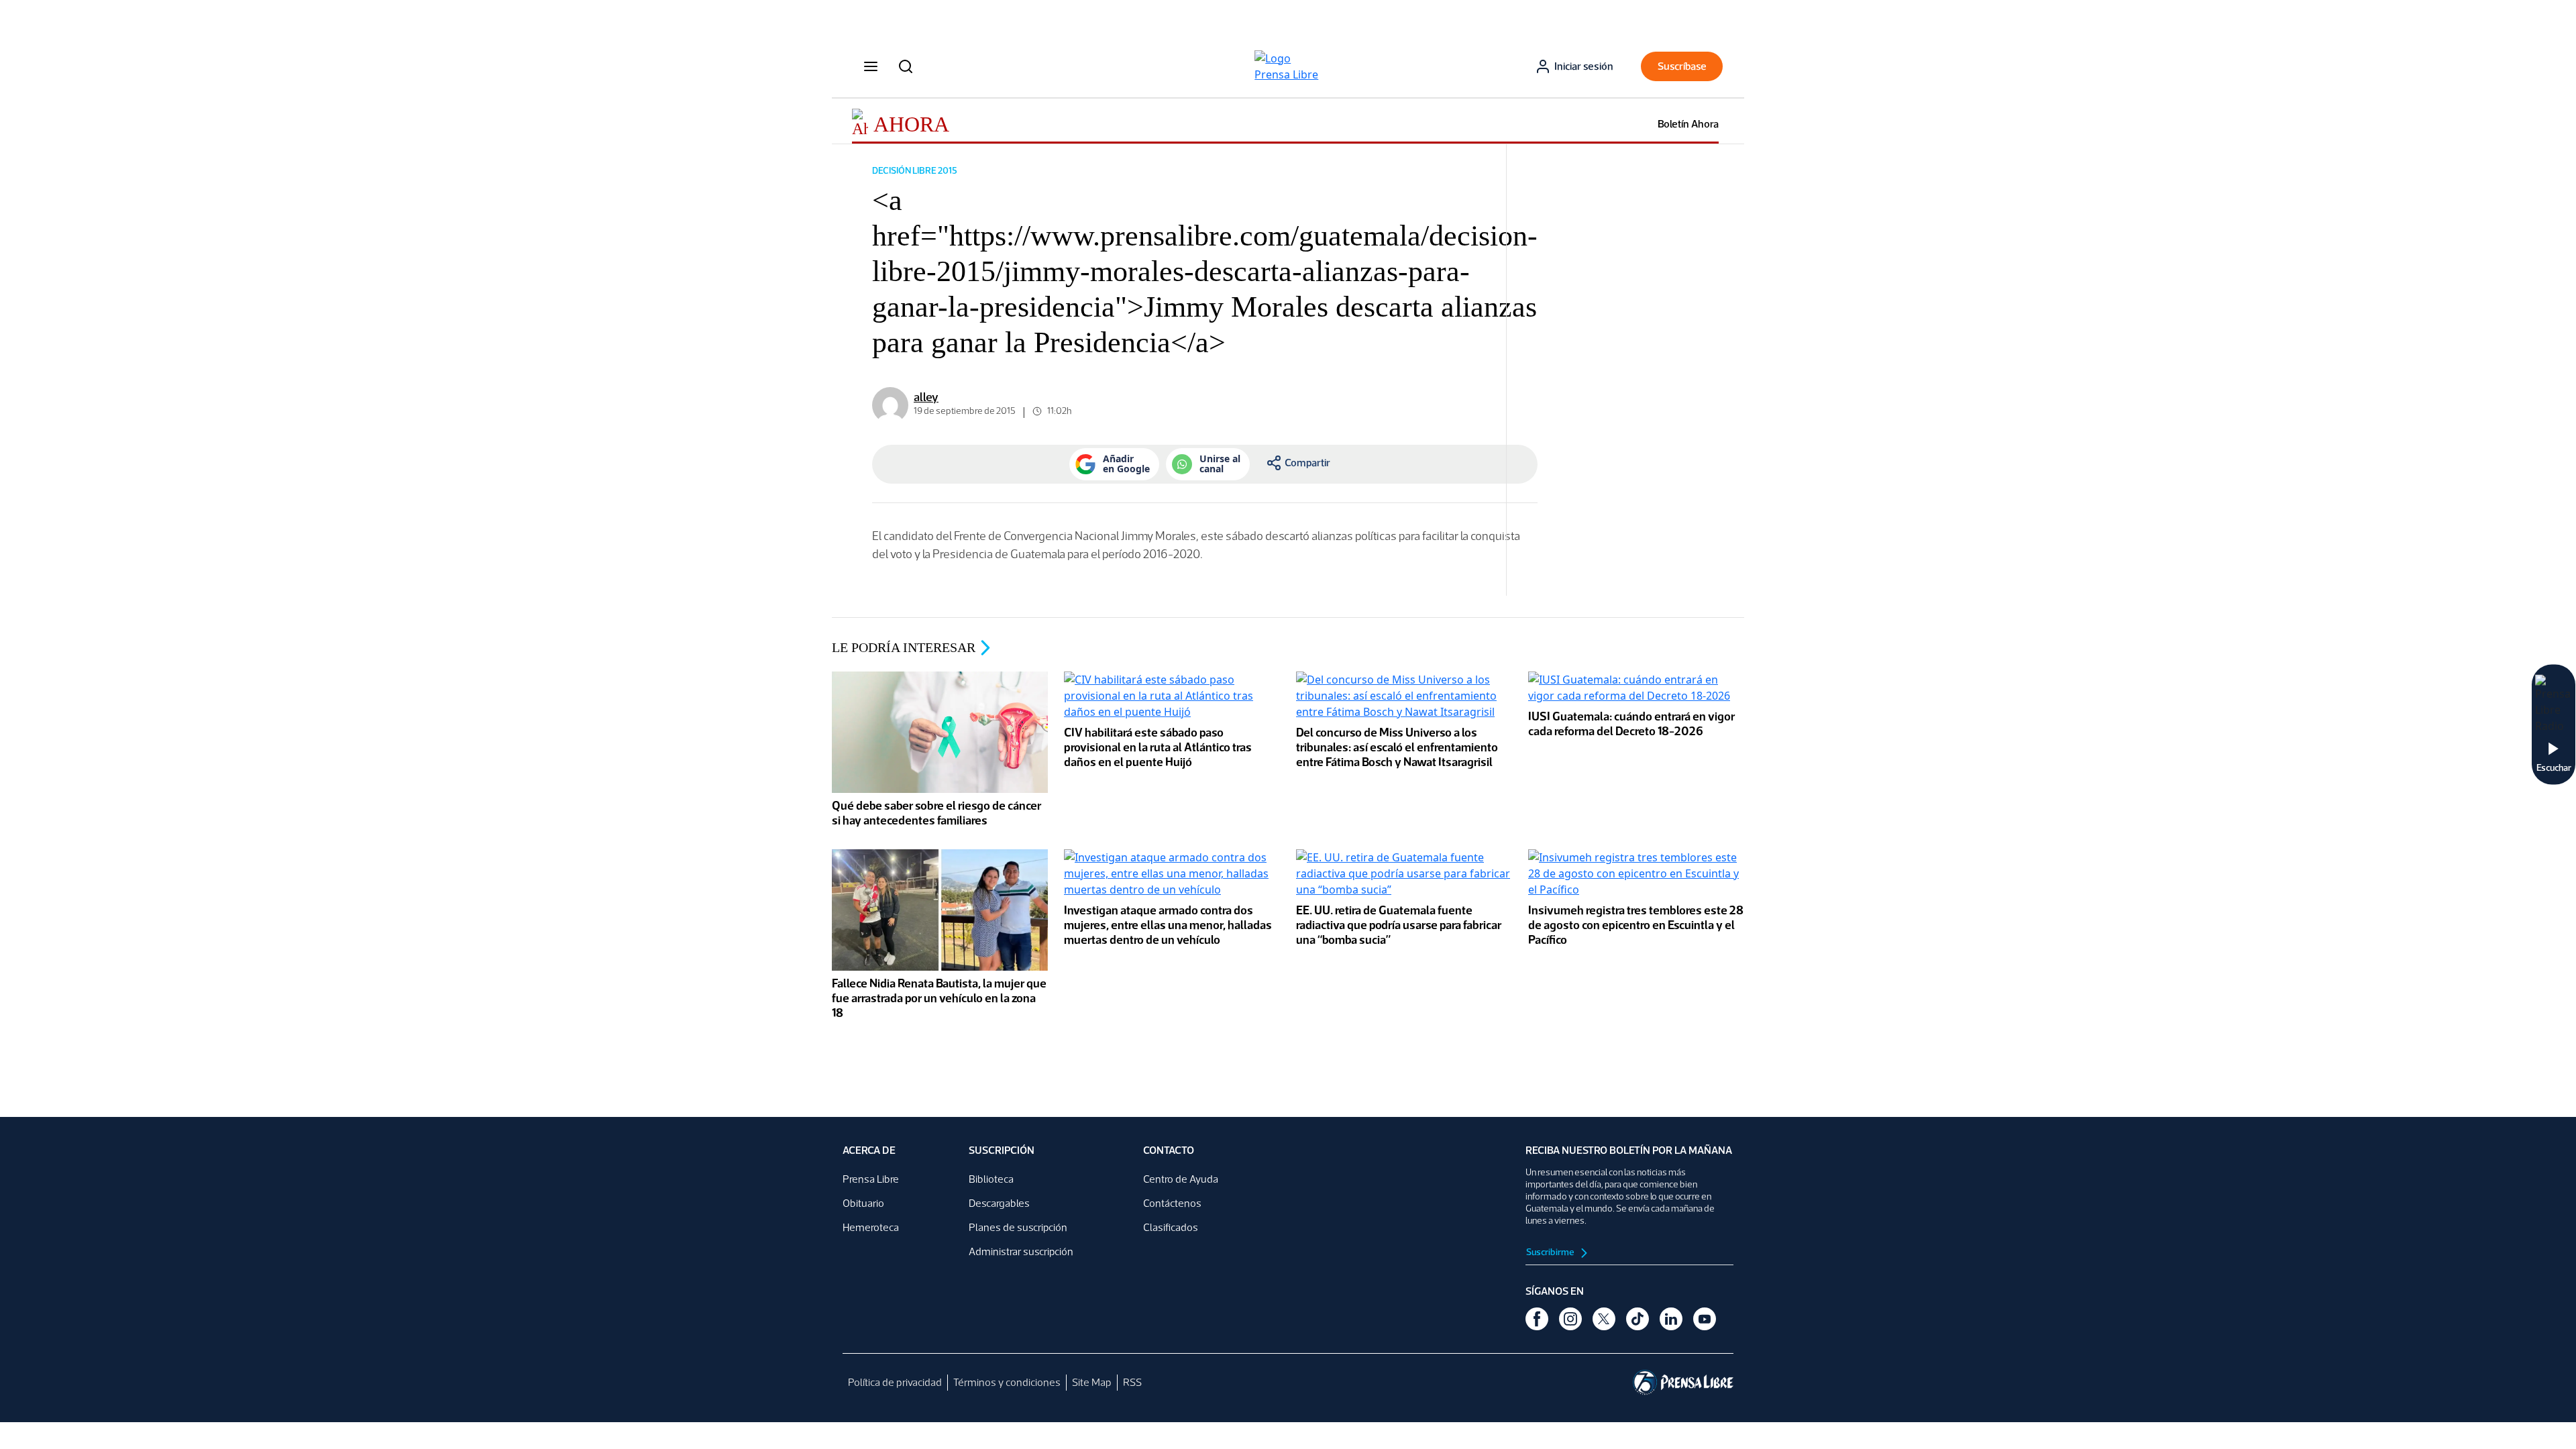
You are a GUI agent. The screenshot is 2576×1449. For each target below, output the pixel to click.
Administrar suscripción (1021, 1251)
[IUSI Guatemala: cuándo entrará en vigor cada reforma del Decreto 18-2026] (1636, 689)
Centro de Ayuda (1181, 1179)
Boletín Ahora (1688, 124)
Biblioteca (991, 1179)
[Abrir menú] (871, 66)
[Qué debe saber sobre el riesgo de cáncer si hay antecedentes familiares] (940, 734)
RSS (1132, 1382)
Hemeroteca (871, 1227)
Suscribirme (1551, 1252)
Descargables (999, 1203)
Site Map (1092, 1382)
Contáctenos (1172, 1203)
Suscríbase (1682, 66)
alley (926, 397)
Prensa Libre (871, 1179)
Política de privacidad (895, 1382)
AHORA (911, 124)
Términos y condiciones (1007, 1382)
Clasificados (1171, 1227)
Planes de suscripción (1018, 1227)
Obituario (863, 1203)
